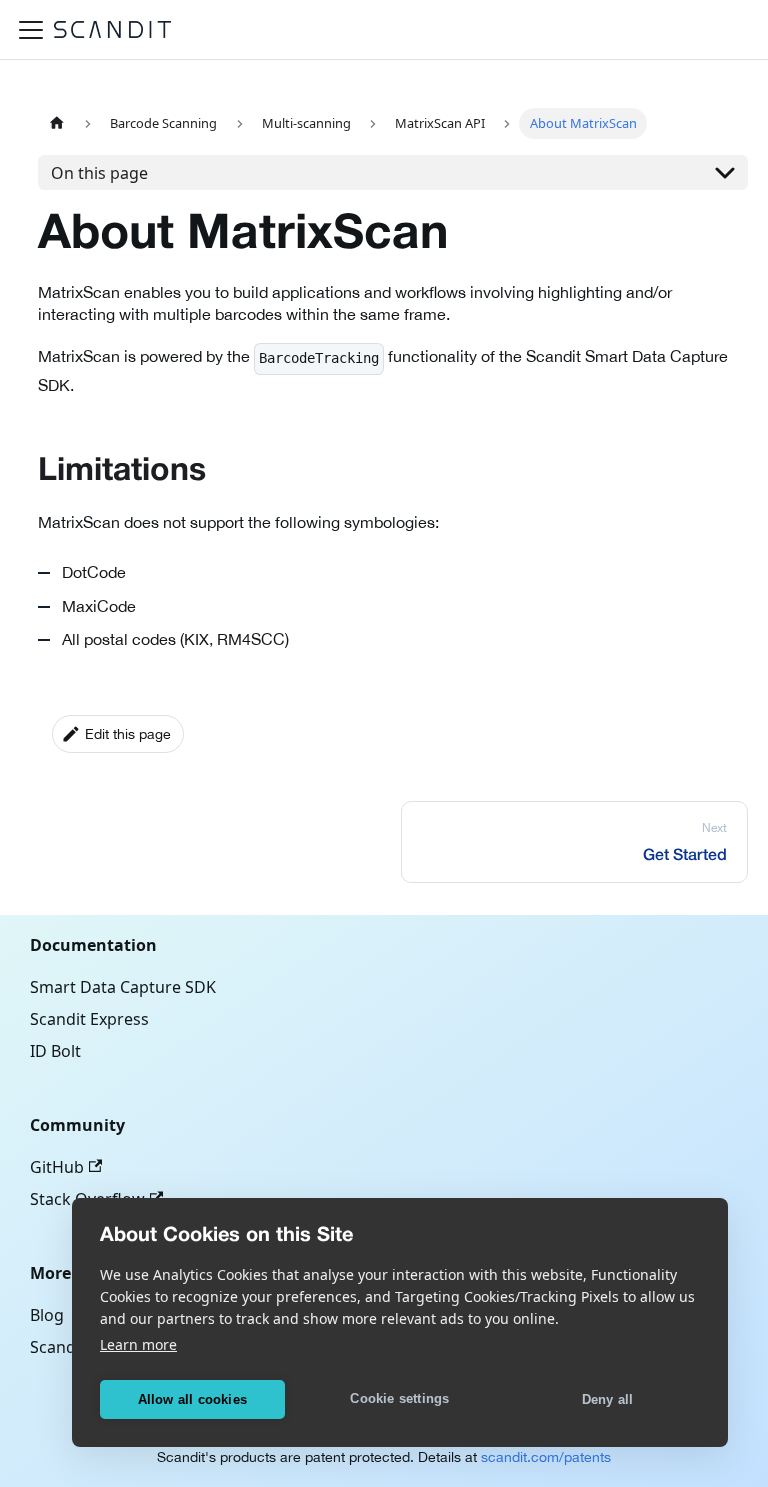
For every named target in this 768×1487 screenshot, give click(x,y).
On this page (99, 173)
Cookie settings (399, 1398)
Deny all (608, 1399)
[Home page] (57, 123)
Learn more (138, 1344)
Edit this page (128, 734)
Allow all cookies (192, 1399)
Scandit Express (89, 1019)
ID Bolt (55, 1051)
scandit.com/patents (546, 1457)
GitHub (57, 1167)
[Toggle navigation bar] (31, 30)
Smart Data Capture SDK (123, 987)
